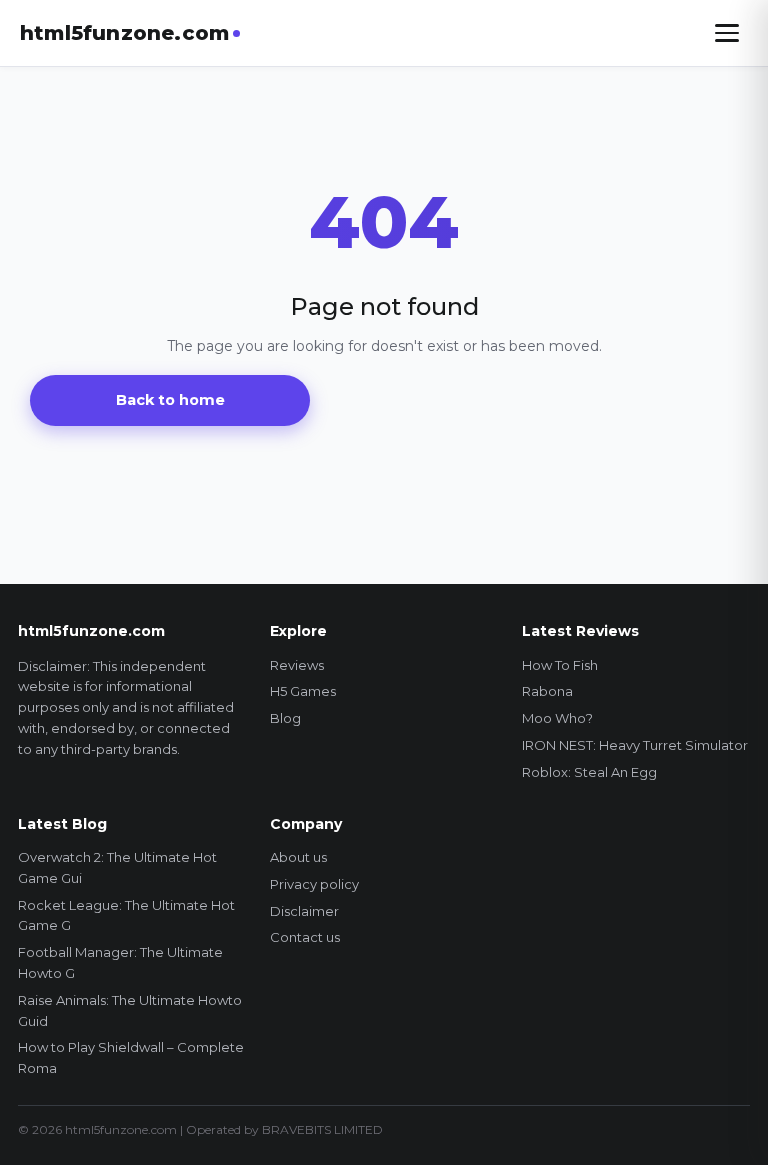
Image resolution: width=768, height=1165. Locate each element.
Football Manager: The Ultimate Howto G (120, 962)
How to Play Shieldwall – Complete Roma (131, 1057)
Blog (285, 718)
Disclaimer (304, 911)
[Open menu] (727, 33)
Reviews (297, 665)
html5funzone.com (124, 33)
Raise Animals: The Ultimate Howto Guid (130, 1010)
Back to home (170, 400)
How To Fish (560, 665)
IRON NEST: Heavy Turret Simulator (635, 745)
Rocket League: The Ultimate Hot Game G (126, 915)
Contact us (305, 937)
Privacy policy (314, 884)
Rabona (547, 691)
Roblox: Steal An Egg (589, 772)
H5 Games (303, 691)
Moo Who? (557, 718)
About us (298, 857)
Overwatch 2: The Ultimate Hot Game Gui (117, 867)
